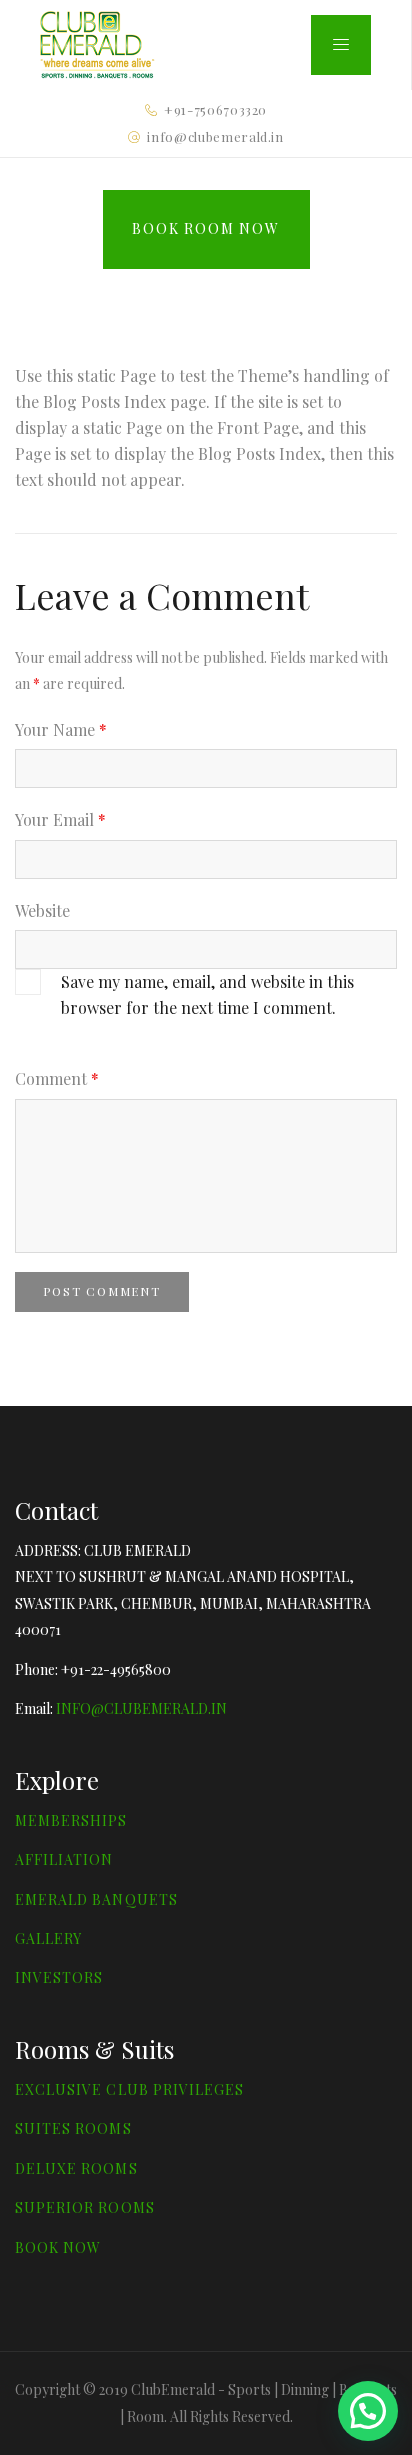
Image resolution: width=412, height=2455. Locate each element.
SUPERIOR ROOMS (85, 2207)
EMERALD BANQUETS (96, 1899)
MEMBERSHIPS (71, 1820)
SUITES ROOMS (73, 2128)
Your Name (61, 729)
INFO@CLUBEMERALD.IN (141, 1708)
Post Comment (102, 1291)
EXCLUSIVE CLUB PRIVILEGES (129, 2089)
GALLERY (48, 1938)
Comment (57, 1078)
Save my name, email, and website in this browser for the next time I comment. (207, 994)
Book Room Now (205, 228)
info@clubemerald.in (215, 136)
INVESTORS (59, 1977)
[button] (368, 2411)
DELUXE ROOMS (76, 2168)
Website (42, 910)
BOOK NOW (58, 2247)
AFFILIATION (64, 1859)
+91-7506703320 (215, 109)
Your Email (60, 819)
